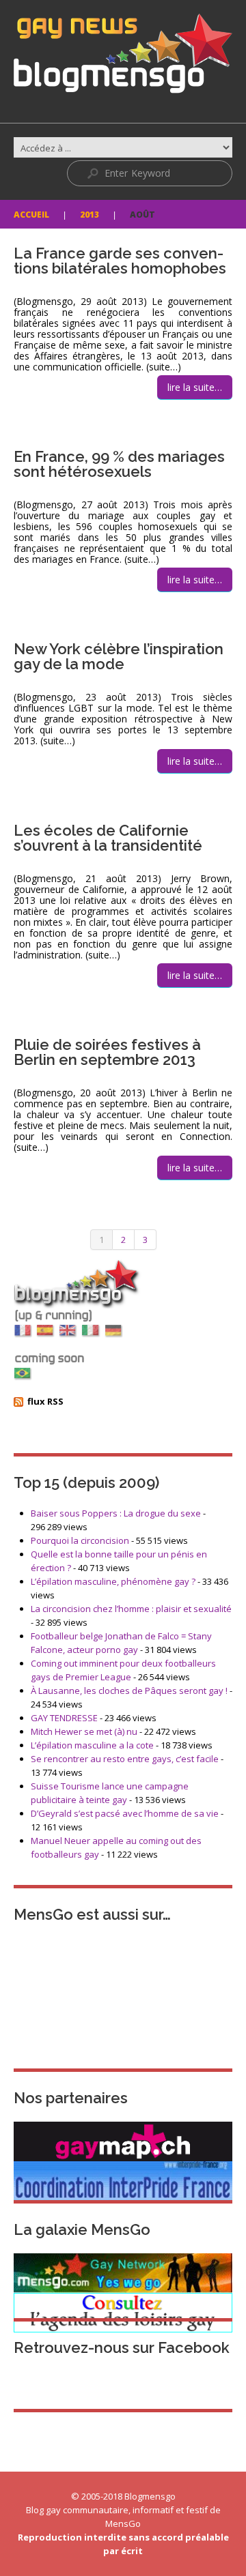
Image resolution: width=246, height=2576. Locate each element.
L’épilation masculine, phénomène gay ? (113, 1581)
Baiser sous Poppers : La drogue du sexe (116, 1513)
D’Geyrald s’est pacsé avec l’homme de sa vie (125, 1813)
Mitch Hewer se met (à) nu (84, 1731)
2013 (90, 215)
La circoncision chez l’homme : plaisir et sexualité (131, 1609)
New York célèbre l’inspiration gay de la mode (119, 656)
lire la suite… (195, 387)
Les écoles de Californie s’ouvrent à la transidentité (108, 838)
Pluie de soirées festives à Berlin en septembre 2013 (107, 1052)
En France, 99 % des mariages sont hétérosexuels (119, 464)
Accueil (31, 215)
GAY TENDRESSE (64, 1718)
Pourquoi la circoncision (80, 1540)
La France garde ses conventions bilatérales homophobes (120, 261)
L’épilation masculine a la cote (92, 1745)
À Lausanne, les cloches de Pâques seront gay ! (129, 1690)
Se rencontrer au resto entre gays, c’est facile (125, 1759)
